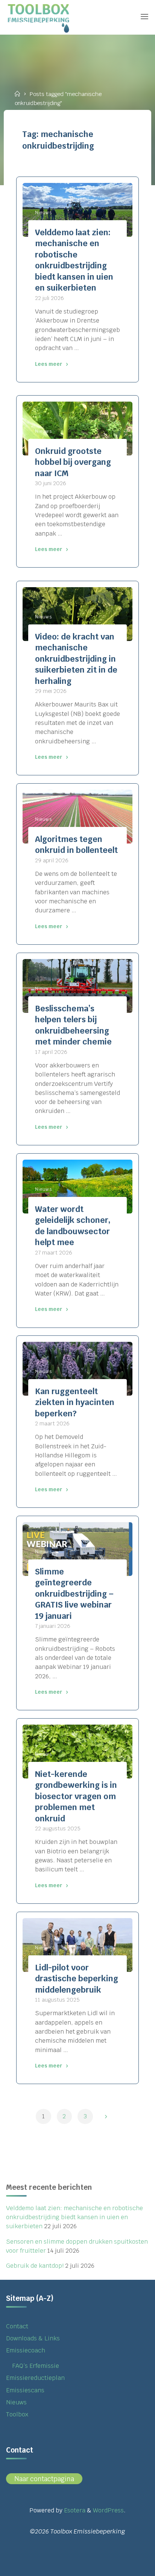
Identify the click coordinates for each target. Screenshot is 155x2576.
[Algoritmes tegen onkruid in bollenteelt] (77, 817)
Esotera (74, 2510)
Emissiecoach (26, 2350)
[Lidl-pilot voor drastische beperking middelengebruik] (77, 1945)
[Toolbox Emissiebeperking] (40, 17)
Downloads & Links (33, 2338)
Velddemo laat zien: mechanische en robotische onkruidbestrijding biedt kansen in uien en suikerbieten (74, 2217)
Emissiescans (25, 2390)
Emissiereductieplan (35, 2378)
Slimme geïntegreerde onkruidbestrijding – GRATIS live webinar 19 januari (74, 1594)
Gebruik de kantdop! (35, 2266)
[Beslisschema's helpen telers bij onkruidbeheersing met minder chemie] (77, 986)
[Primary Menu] (144, 17)
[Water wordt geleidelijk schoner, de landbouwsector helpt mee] (77, 1186)
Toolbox (17, 2414)
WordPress (108, 2510)
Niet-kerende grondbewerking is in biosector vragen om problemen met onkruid (76, 1796)
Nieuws (43, 212)
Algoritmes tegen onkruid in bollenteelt (76, 845)
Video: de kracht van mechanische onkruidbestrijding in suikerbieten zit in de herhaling (76, 659)
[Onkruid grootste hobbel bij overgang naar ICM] (77, 429)
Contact (17, 2326)
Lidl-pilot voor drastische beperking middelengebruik (77, 1979)
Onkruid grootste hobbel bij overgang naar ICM (73, 462)
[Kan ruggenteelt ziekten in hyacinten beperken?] (77, 1369)
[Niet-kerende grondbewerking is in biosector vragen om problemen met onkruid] (77, 1752)
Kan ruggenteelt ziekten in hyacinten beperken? (75, 1402)
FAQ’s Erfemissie (36, 2366)
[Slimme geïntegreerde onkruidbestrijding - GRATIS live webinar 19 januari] (77, 1549)
